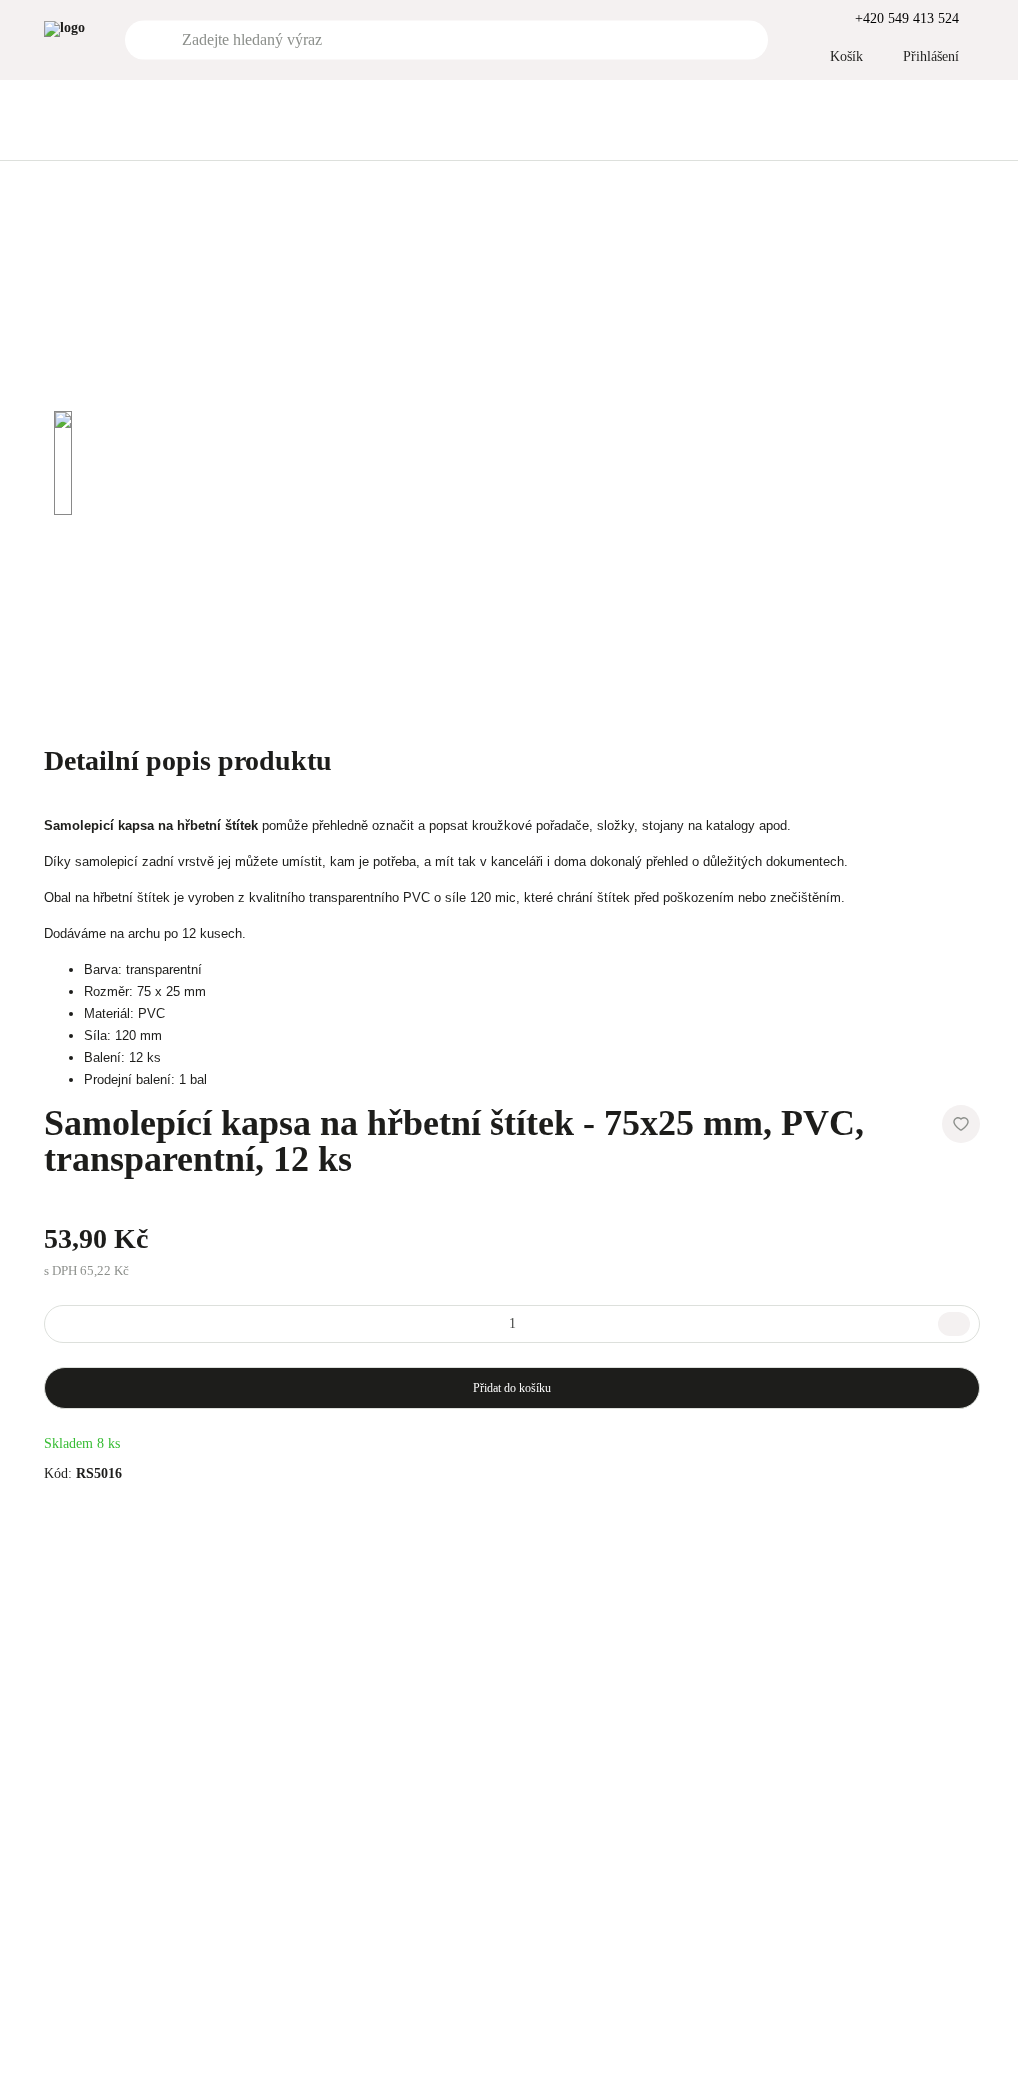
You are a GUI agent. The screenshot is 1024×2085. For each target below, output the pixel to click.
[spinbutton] (512, 1324)
